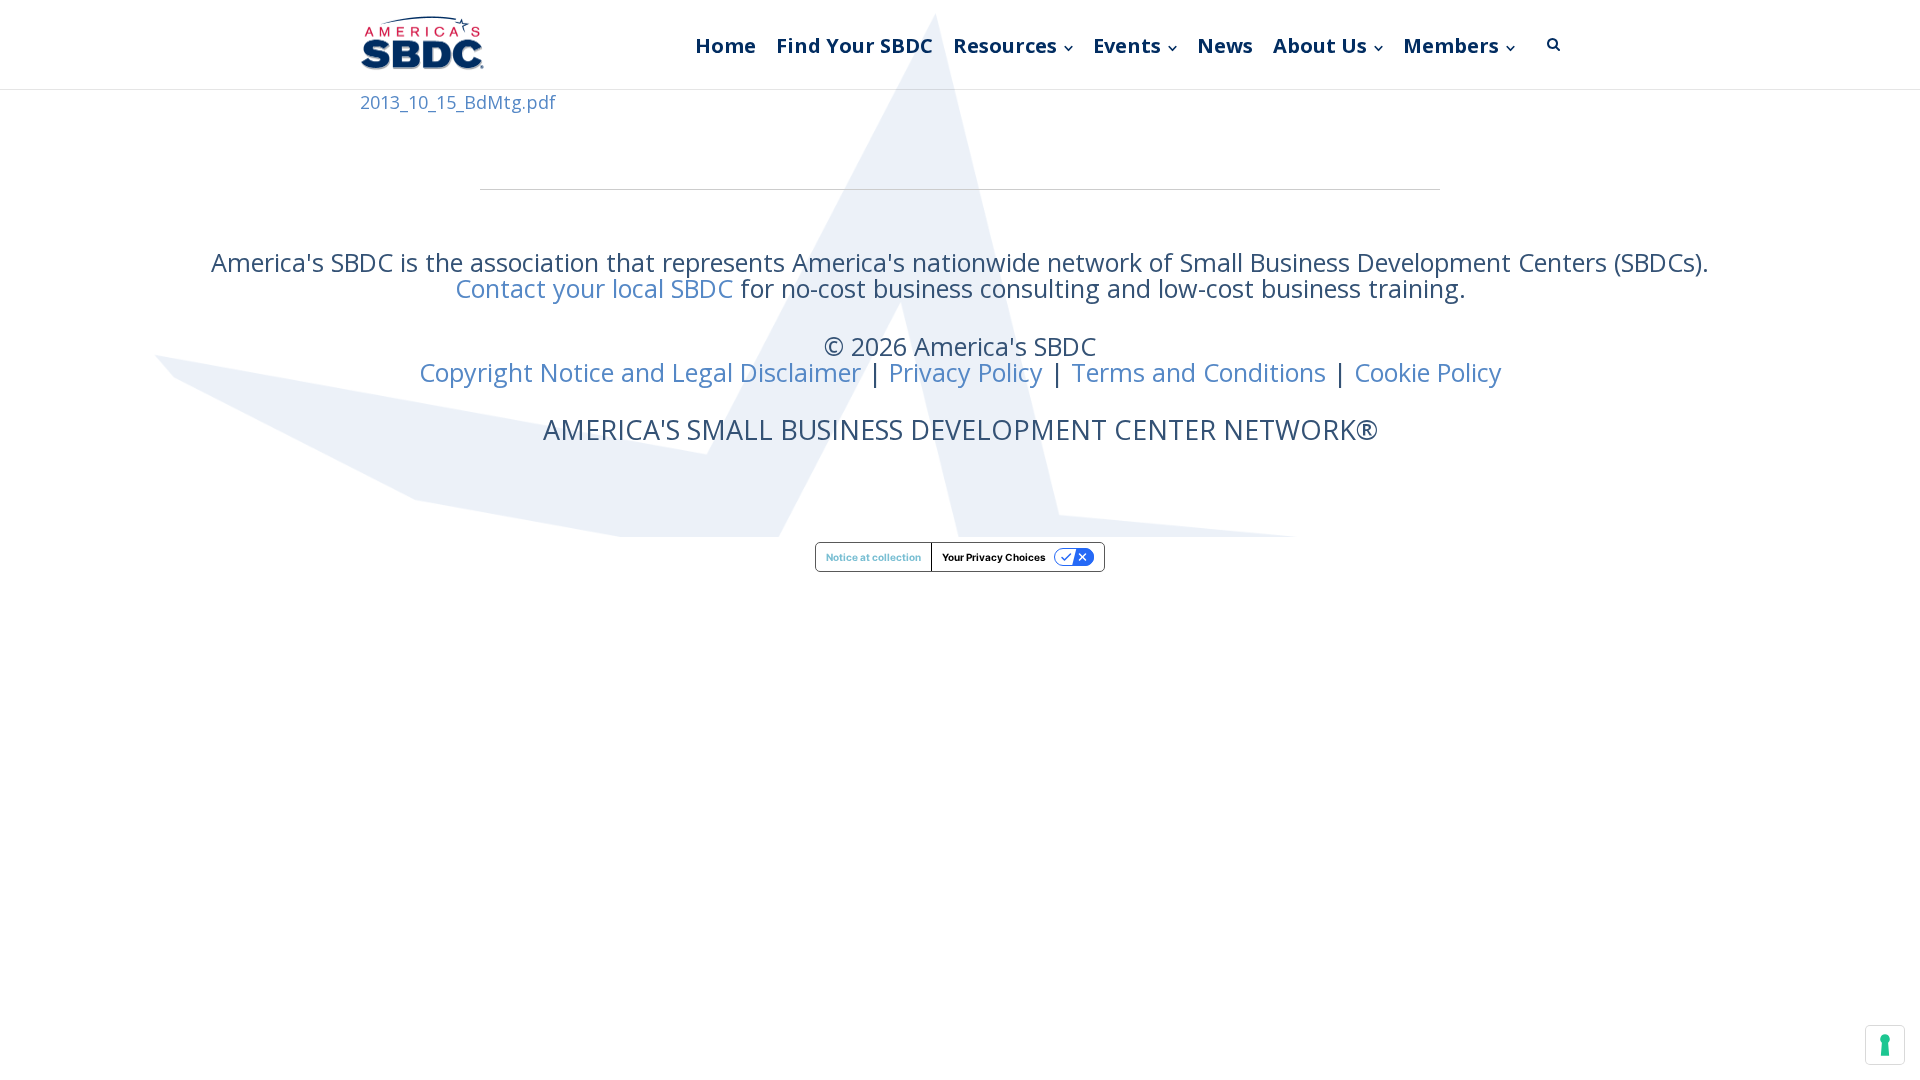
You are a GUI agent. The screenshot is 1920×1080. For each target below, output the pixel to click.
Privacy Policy (966, 372)
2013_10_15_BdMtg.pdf (458, 102)
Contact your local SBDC (594, 288)
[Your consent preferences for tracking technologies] (1885, 1045)
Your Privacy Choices (994, 557)
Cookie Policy (1428, 372)
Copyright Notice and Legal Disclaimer (640, 372)
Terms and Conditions (1198, 372)
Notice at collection (873, 557)
